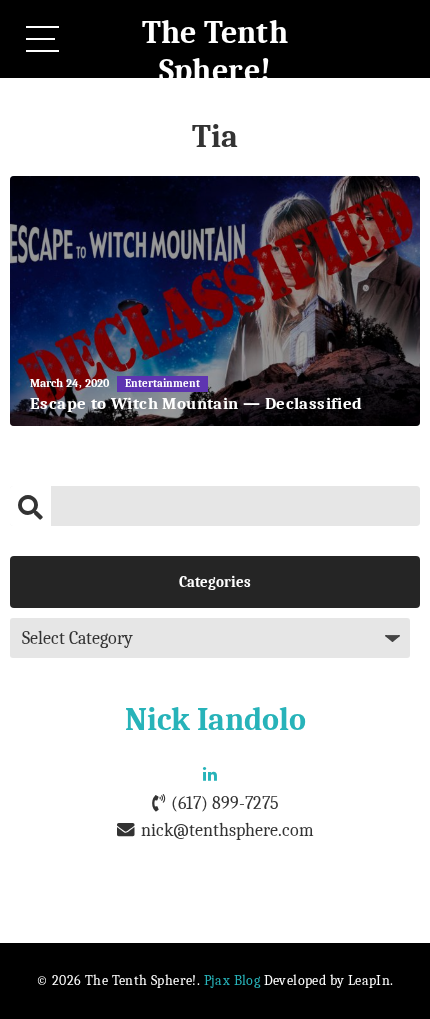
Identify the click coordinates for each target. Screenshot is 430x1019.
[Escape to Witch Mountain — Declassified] (215, 301)
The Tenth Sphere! (215, 51)
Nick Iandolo (215, 719)
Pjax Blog (232, 980)
